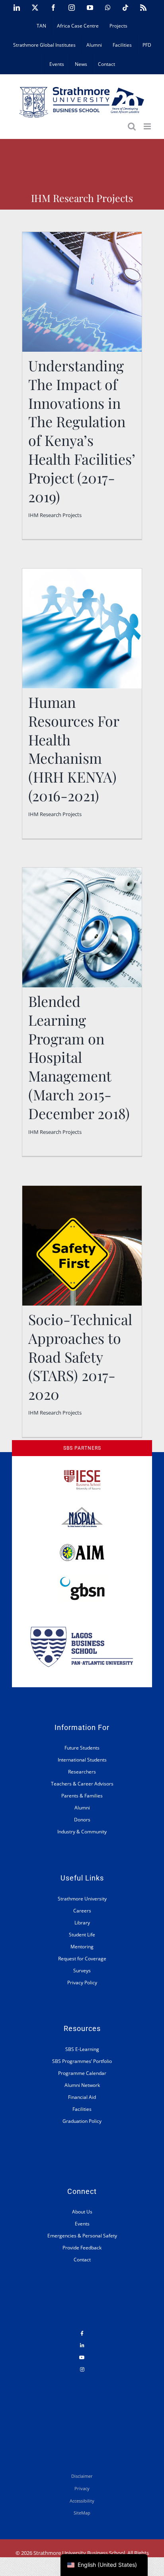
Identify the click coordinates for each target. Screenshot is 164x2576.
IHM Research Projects (55, 515)
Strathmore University (82, 1899)
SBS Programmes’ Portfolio (82, 2061)
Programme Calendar (82, 2073)
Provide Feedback (82, 2248)
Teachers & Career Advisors (82, 1784)
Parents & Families (82, 1796)
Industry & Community (82, 1832)
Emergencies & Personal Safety (82, 2236)
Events (82, 2224)
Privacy (82, 2488)
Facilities (82, 2109)
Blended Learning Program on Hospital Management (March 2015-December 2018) (79, 1057)
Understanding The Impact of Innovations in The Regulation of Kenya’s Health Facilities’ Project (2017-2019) (82, 351)
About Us (82, 2212)
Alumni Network (82, 2085)
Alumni (82, 1808)
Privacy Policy (82, 1983)
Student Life (82, 1935)
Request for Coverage (82, 1959)
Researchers (82, 1772)
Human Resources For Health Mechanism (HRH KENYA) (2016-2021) (74, 749)
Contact (82, 2260)
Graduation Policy (82, 2121)
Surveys (82, 1971)
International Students (82, 1760)
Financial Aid (82, 2097)
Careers (82, 1911)
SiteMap (82, 2513)
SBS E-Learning (82, 2049)
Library (82, 1923)
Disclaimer (82, 2476)
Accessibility (82, 2501)
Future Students (82, 1748)
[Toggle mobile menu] (148, 126)
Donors (82, 1820)
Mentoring (82, 1947)
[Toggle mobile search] (132, 126)
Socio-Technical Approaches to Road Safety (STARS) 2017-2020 (80, 1356)
